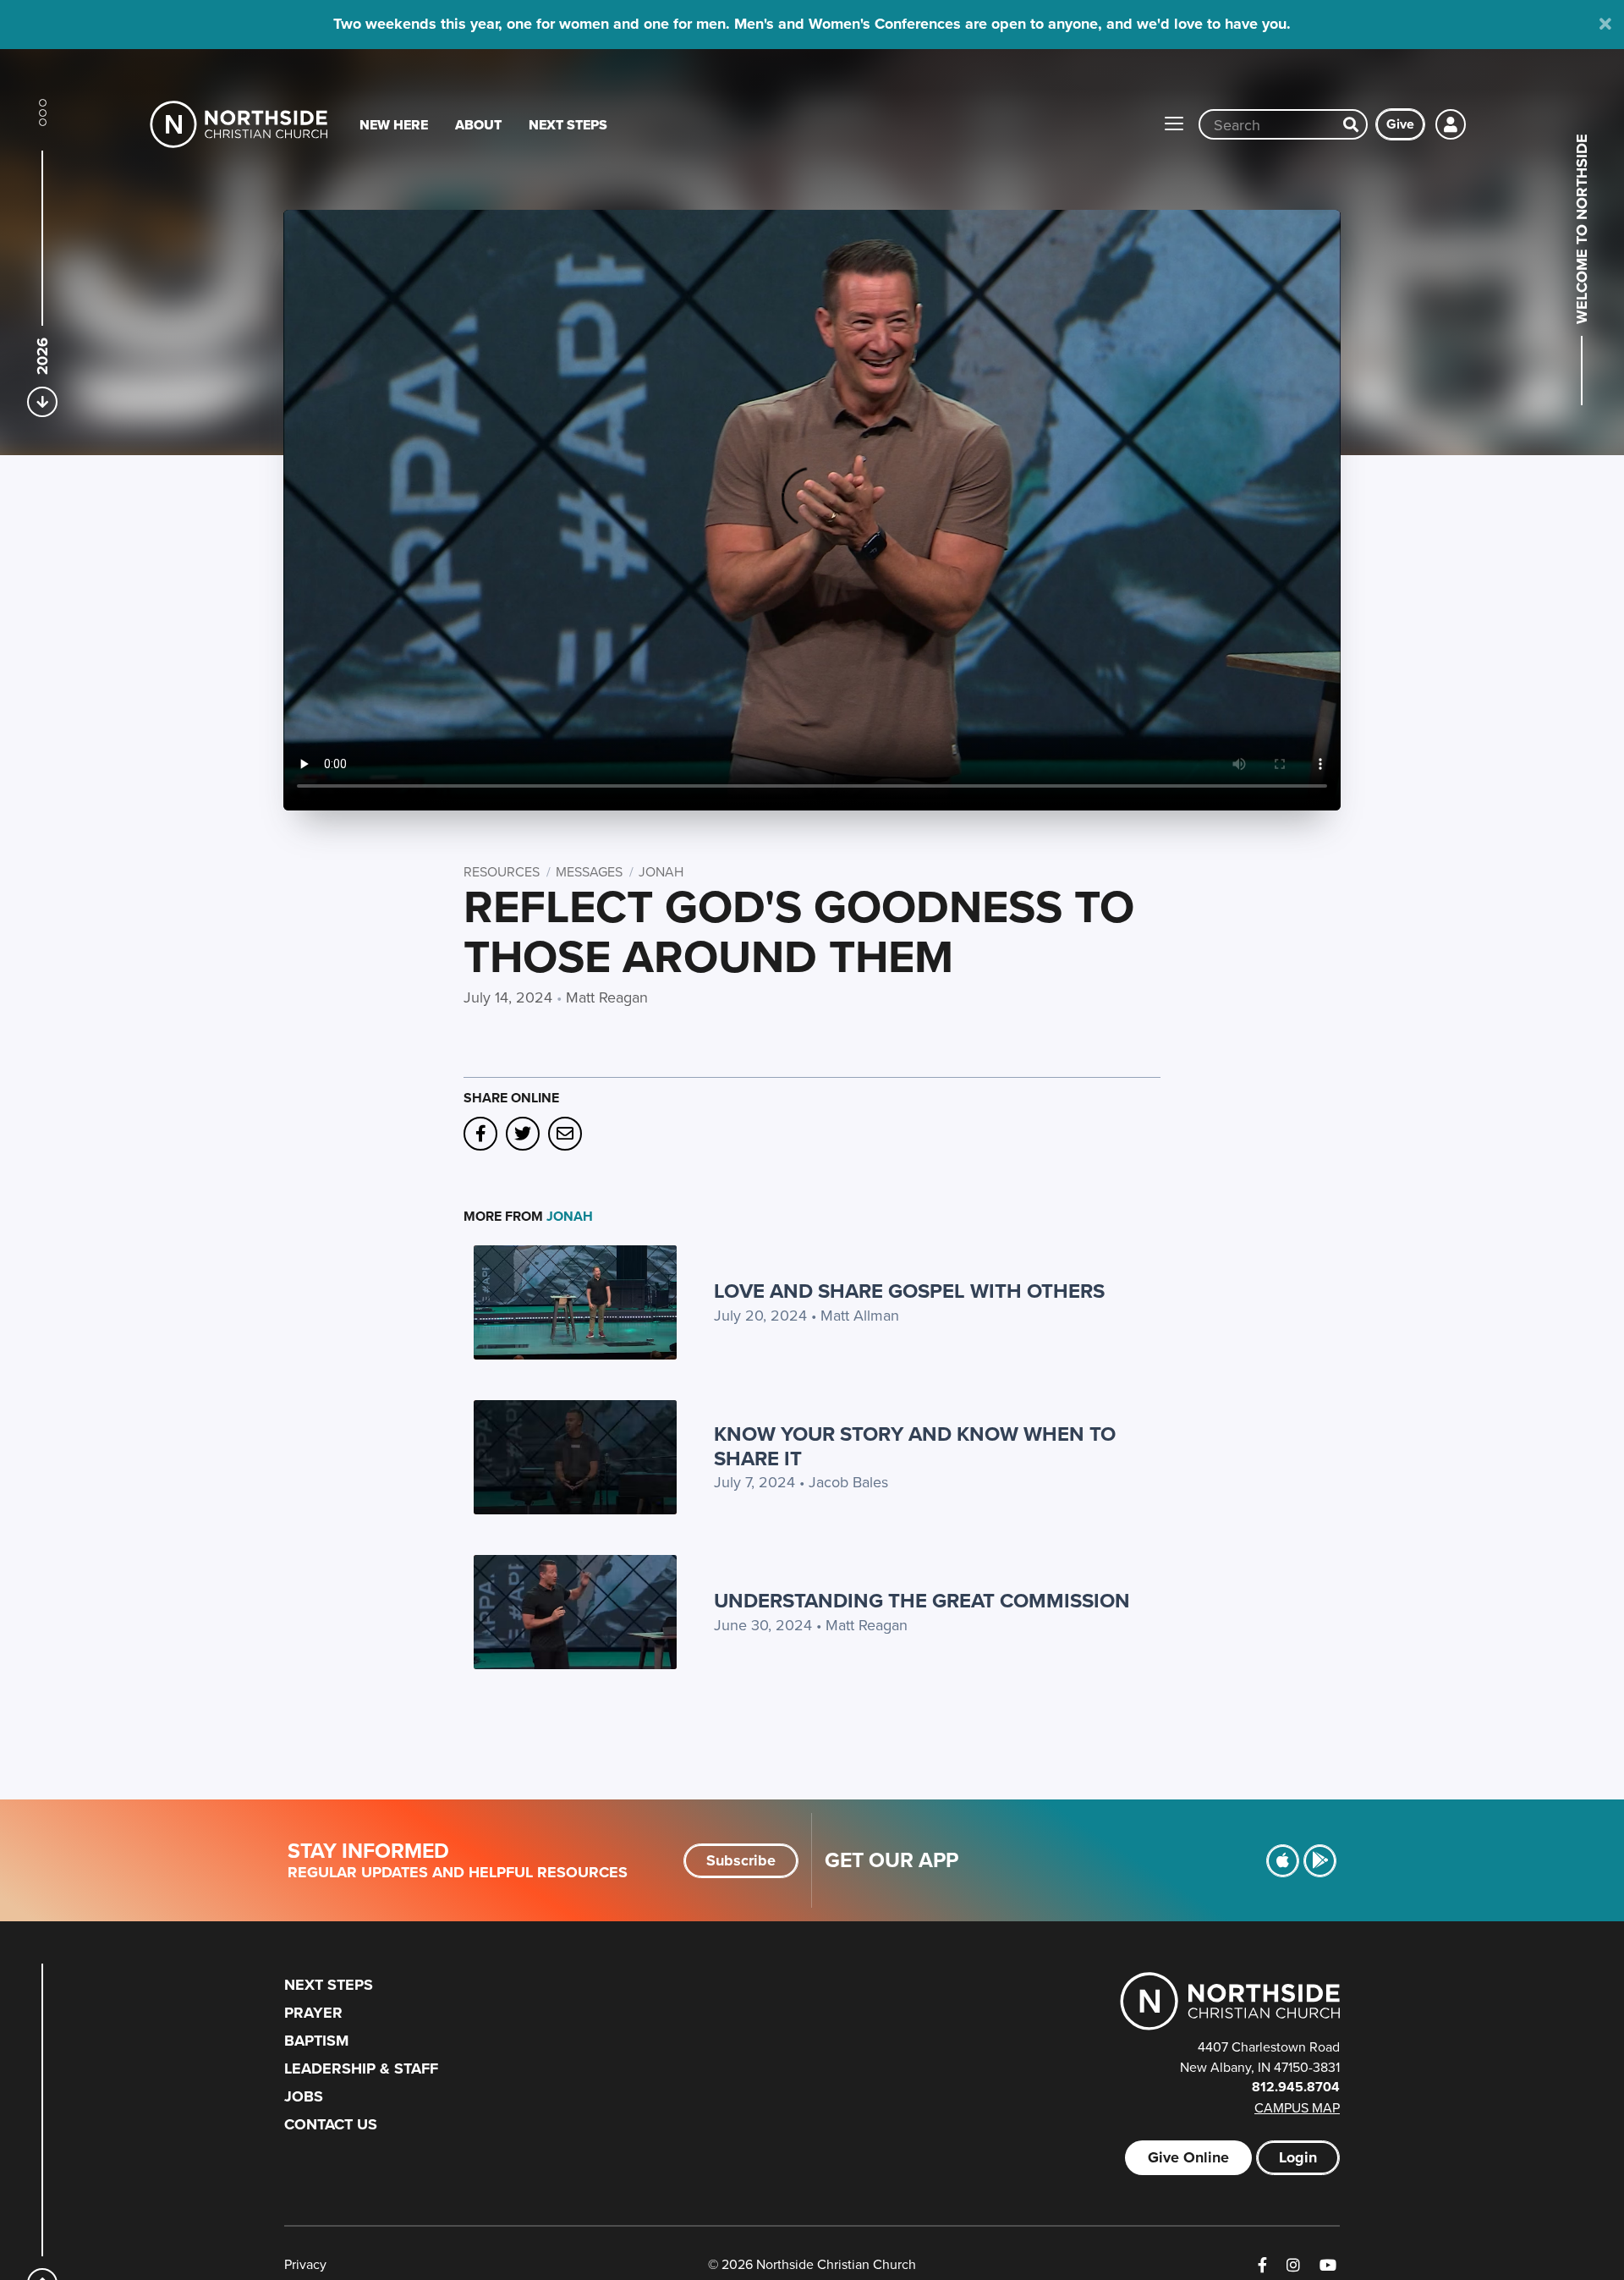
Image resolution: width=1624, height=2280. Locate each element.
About (478, 125)
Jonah (661, 871)
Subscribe (741, 1860)
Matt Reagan (607, 997)
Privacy (305, 2264)
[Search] (1351, 124)
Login (1298, 2157)
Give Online (1188, 2157)
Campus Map (1297, 2107)
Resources (502, 871)
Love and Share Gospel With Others (909, 1291)
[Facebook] (1262, 2265)
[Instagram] (1293, 2265)
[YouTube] (1328, 2265)
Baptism (316, 2041)
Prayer (313, 2013)
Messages (589, 871)
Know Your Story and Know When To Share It (915, 1446)
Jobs (304, 2096)
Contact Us (331, 2124)
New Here (394, 125)
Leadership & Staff (361, 2068)
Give (1400, 124)
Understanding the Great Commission (922, 1600)
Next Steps (568, 125)
